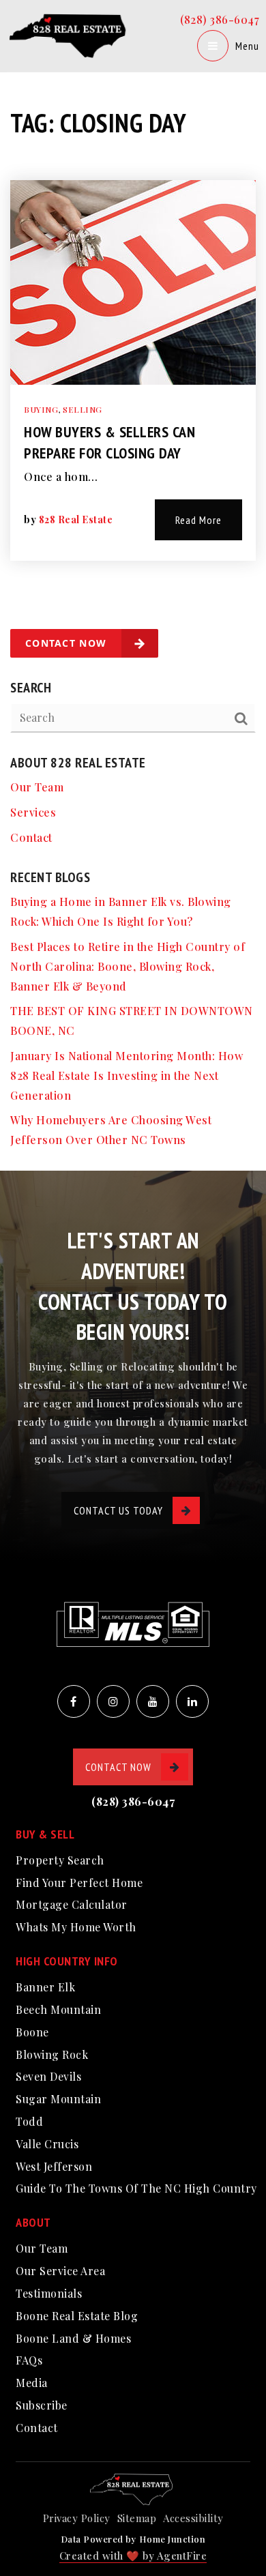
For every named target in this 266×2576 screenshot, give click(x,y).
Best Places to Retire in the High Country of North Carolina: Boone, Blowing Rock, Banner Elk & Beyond (128, 966)
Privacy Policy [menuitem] (77, 2518)
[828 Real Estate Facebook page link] (74, 1701)
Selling (83, 409)
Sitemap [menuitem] (137, 2518)
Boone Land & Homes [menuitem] (73, 2338)
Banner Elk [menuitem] (45, 1987)
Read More (198, 520)
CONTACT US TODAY (118, 1510)
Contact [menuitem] (31, 837)
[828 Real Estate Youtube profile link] (153, 1701)
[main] (133, 585)
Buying (41, 409)
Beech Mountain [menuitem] (58, 2009)
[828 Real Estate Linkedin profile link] (192, 1701)
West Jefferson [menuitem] (54, 2166)
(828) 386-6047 (220, 19)
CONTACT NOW (118, 1767)
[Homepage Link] (70, 34)
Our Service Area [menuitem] (60, 2271)
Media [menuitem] (32, 2383)
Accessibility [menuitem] (193, 2518)
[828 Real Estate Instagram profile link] (113, 1701)
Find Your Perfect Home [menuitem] (79, 1883)
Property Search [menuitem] (60, 1860)
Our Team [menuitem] (37, 787)
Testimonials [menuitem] (49, 2293)
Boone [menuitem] (32, 2032)
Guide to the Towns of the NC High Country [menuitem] (136, 2188)
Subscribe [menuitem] (42, 2405)
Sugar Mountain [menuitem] (58, 2099)
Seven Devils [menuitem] (48, 2076)
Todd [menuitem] (29, 2121)
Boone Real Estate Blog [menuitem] (77, 2316)
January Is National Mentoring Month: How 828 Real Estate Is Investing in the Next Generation (127, 1075)
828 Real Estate (76, 519)
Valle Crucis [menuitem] (47, 2144)
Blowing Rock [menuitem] (52, 2054)
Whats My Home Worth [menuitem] (76, 1927)
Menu (247, 46)
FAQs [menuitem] (29, 2360)
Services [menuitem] (33, 812)
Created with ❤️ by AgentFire (133, 2556)
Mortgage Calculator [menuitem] (72, 1904)
